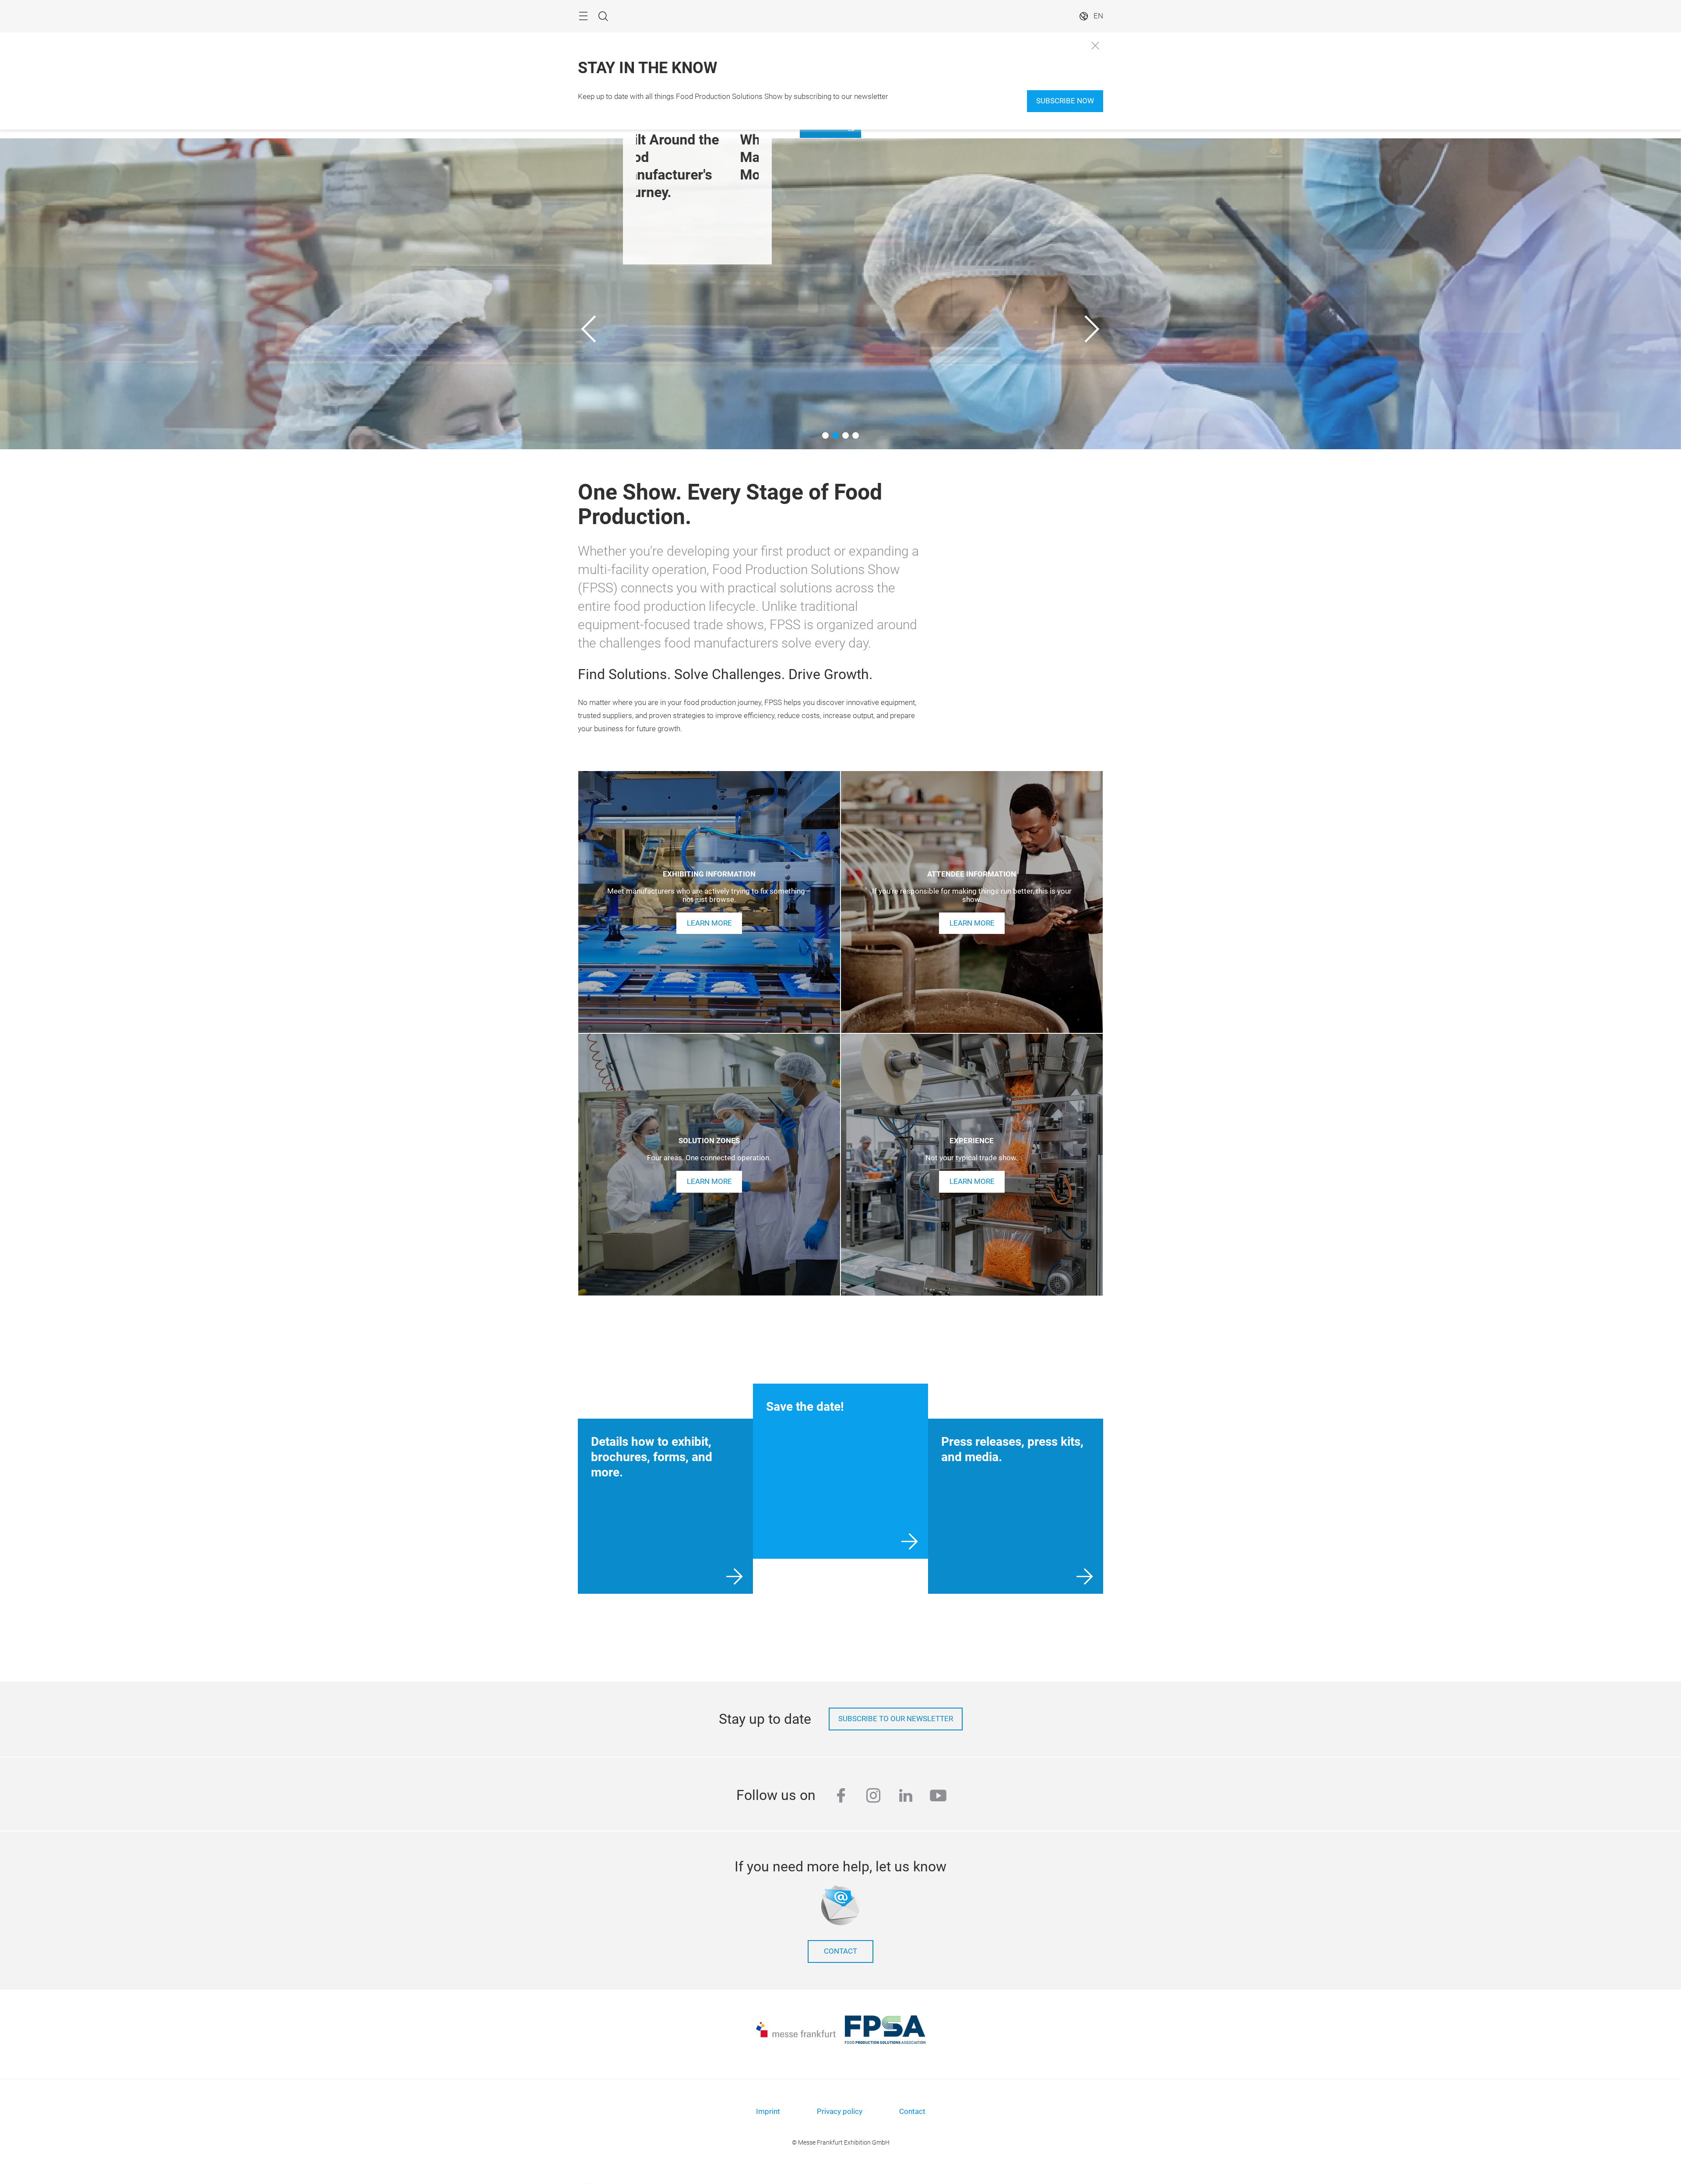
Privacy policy (840, 2112)
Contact (840, 1951)
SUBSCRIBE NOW (1065, 101)
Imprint (768, 2112)
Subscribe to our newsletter (896, 1719)
